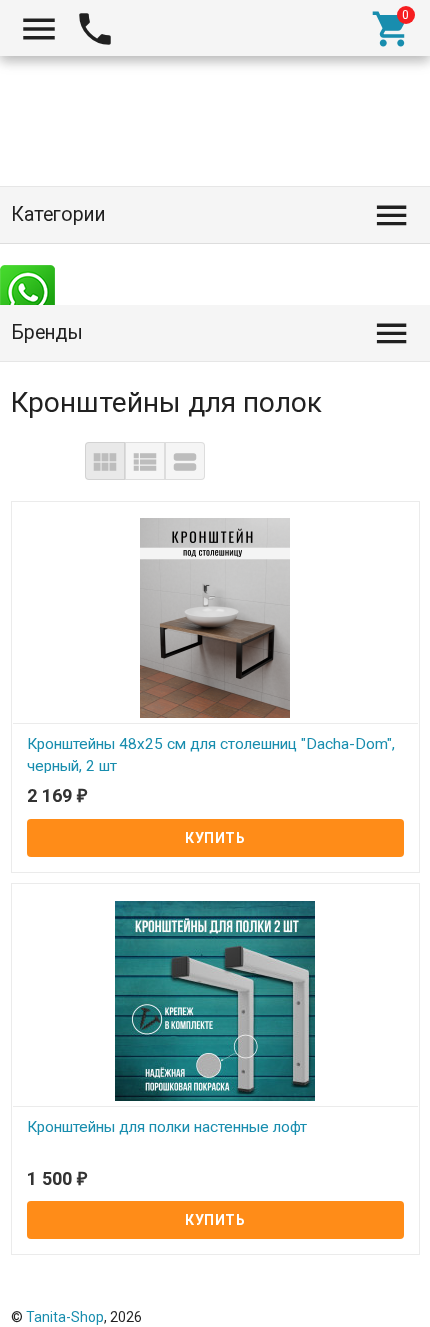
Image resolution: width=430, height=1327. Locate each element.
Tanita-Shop (65, 1317)
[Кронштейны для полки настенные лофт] (215, 999)
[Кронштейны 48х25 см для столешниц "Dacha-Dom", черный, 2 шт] (215, 617)
